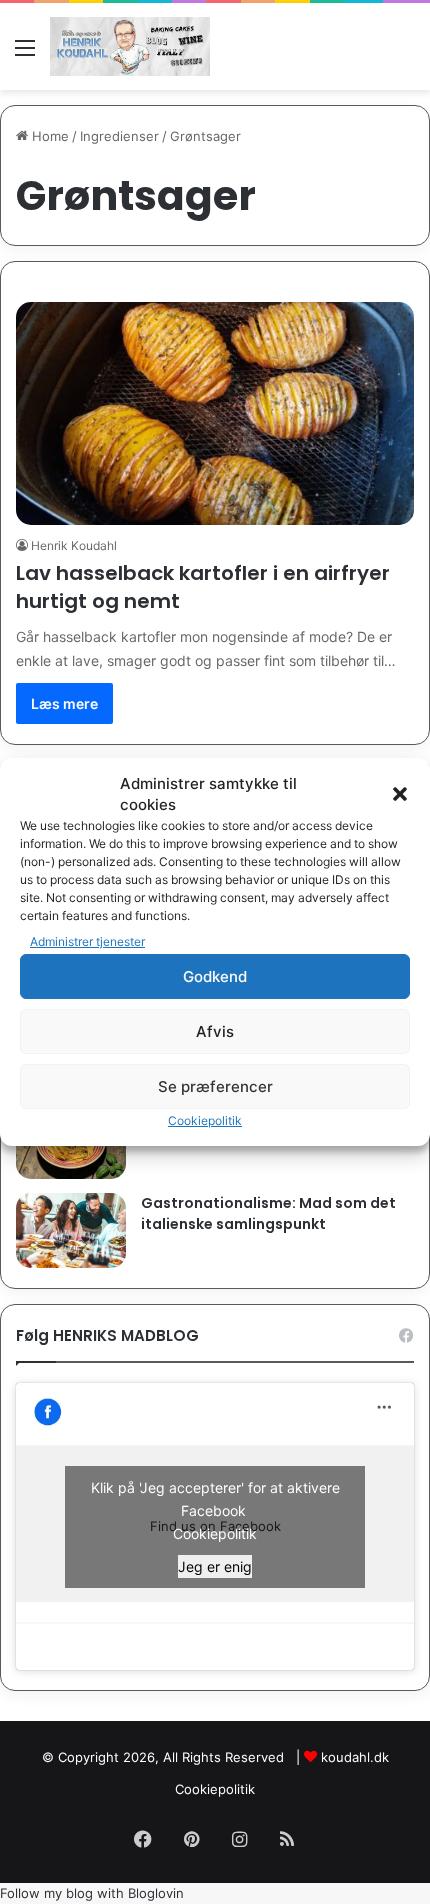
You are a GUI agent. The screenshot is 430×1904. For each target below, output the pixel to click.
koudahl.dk (355, 1757)
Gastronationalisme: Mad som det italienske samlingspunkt (268, 1213)
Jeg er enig (215, 1566)
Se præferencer (215, 1086)
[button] (400, 794)
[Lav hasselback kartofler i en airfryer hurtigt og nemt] (215, 414)
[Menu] (25, 54)
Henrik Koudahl (74, 545)
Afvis (215, 1031)
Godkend (215, 976)
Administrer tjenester (87, 941)
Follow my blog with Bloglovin (92, 1893)
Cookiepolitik (205, 1120)
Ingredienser (119, 136)
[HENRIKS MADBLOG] (130, 46)
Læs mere (64, 703)
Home (48, 136)
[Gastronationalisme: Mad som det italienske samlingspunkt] (71, 1230)
